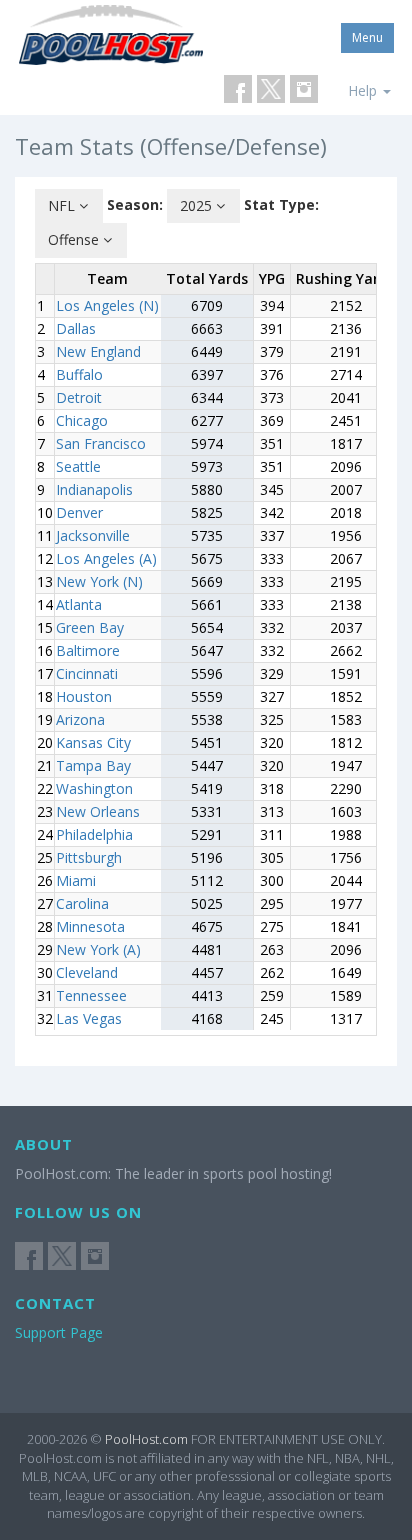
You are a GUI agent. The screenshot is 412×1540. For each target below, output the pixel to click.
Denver (79, 512)
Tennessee (91, 995)
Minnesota (90, 926)
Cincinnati (87, 673)
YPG (272, 278)
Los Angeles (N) (107, 305)
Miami (76, 880)
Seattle (78, 466)
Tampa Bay (93, 765)
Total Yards (207, 278)
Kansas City (93, 742)
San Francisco (101, 443)
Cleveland (87, 972)
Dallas (76, 328)
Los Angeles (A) (106, 558)
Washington (94, 788)
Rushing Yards (345, 278)
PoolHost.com (146, 1439)
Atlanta (79, 604)
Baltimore (88, 650)
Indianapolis (94, 489)
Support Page (59, 1332)
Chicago (82, 420)
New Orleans (98, 811)
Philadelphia (94, 834)
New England (98, 351)
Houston (84, 696)
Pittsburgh (89, 857)
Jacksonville (93, 535)
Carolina (82, 903)
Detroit (79, 397)
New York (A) (98, 949)
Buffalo (79, 374)
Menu (367, 37)
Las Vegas (89, 1018)
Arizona (80, 719)
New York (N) (99, 581)
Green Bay (90, 627)
